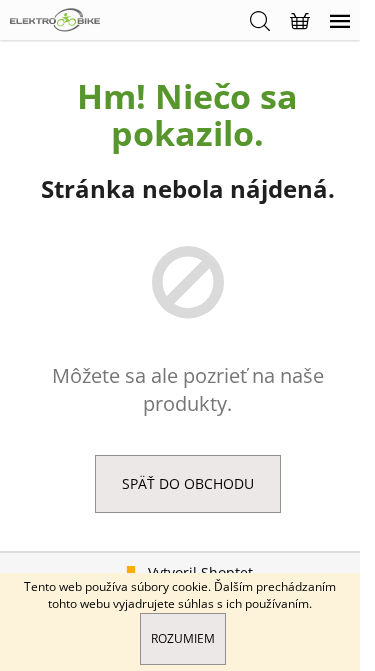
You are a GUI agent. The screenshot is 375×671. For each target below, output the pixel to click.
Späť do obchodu (188, 483)
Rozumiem (183, 638)
